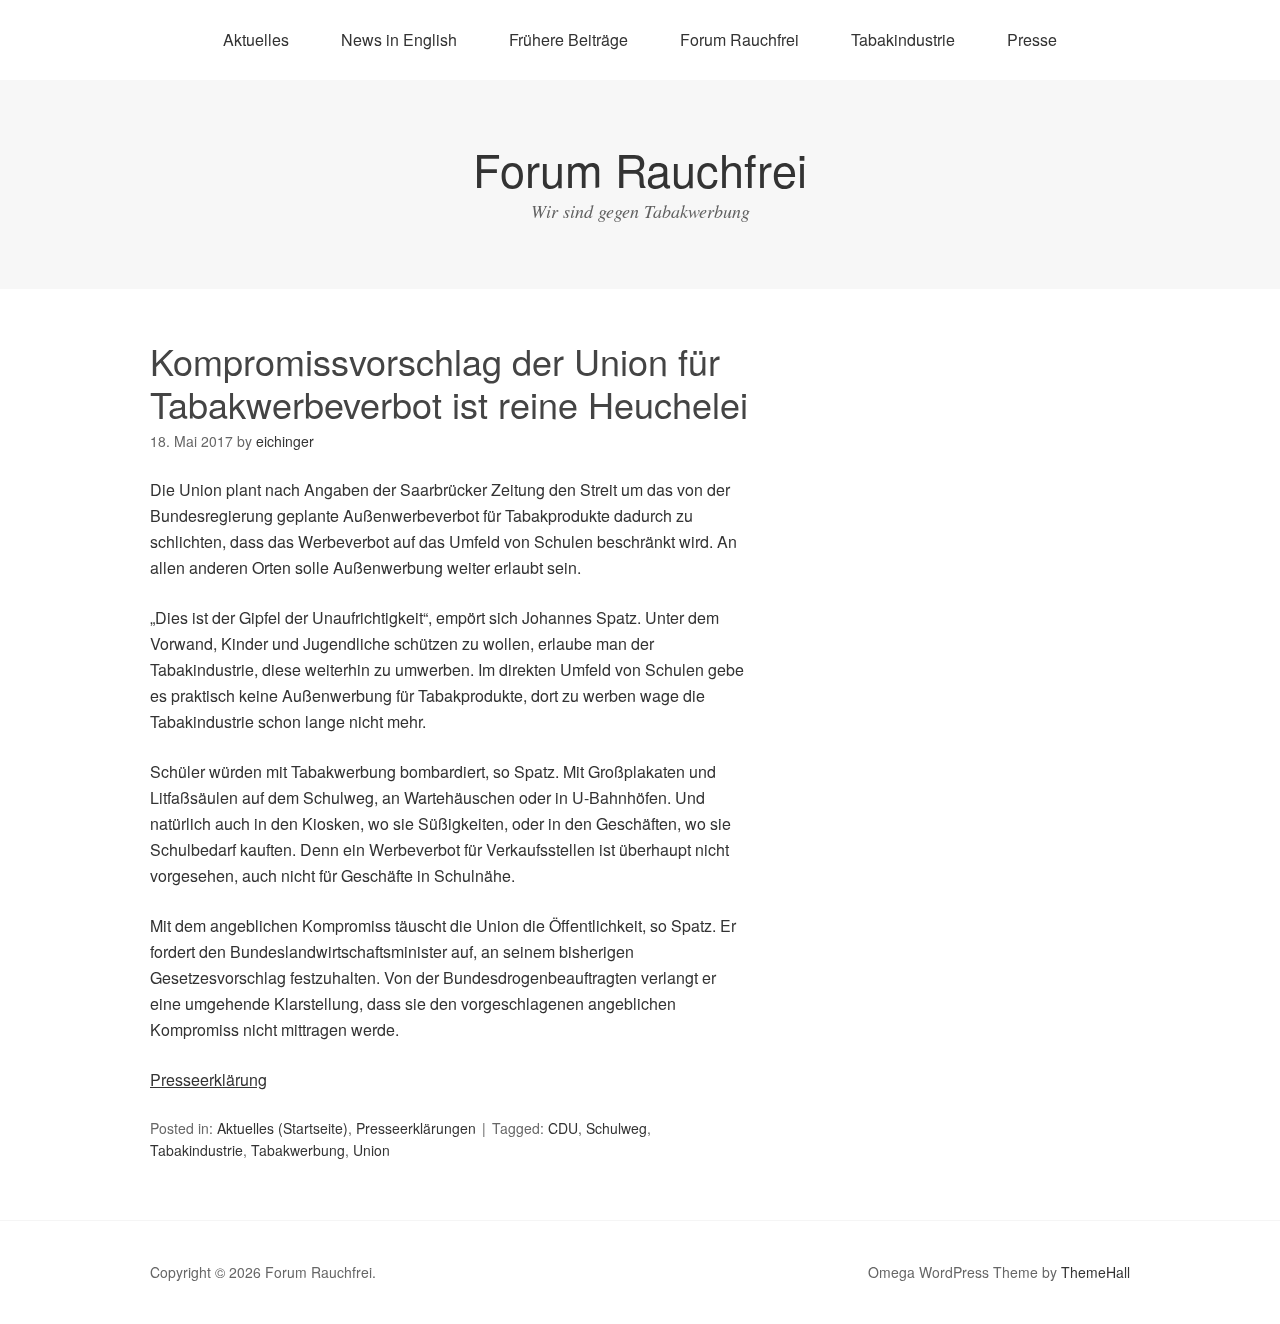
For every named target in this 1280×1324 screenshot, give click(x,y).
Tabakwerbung (298, 1150)
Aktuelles (256, 39)
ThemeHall (1095, 1272)
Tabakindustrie (903, 39)
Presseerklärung (208, 1079)
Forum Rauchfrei (739, 39)
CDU (563, 1128)
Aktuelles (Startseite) (282, 1128)
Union (371, 1150)
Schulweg (616, 1128)
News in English (399, 39)
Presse (1032, 39)
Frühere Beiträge (568, 39)
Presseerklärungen (416, 1128)
